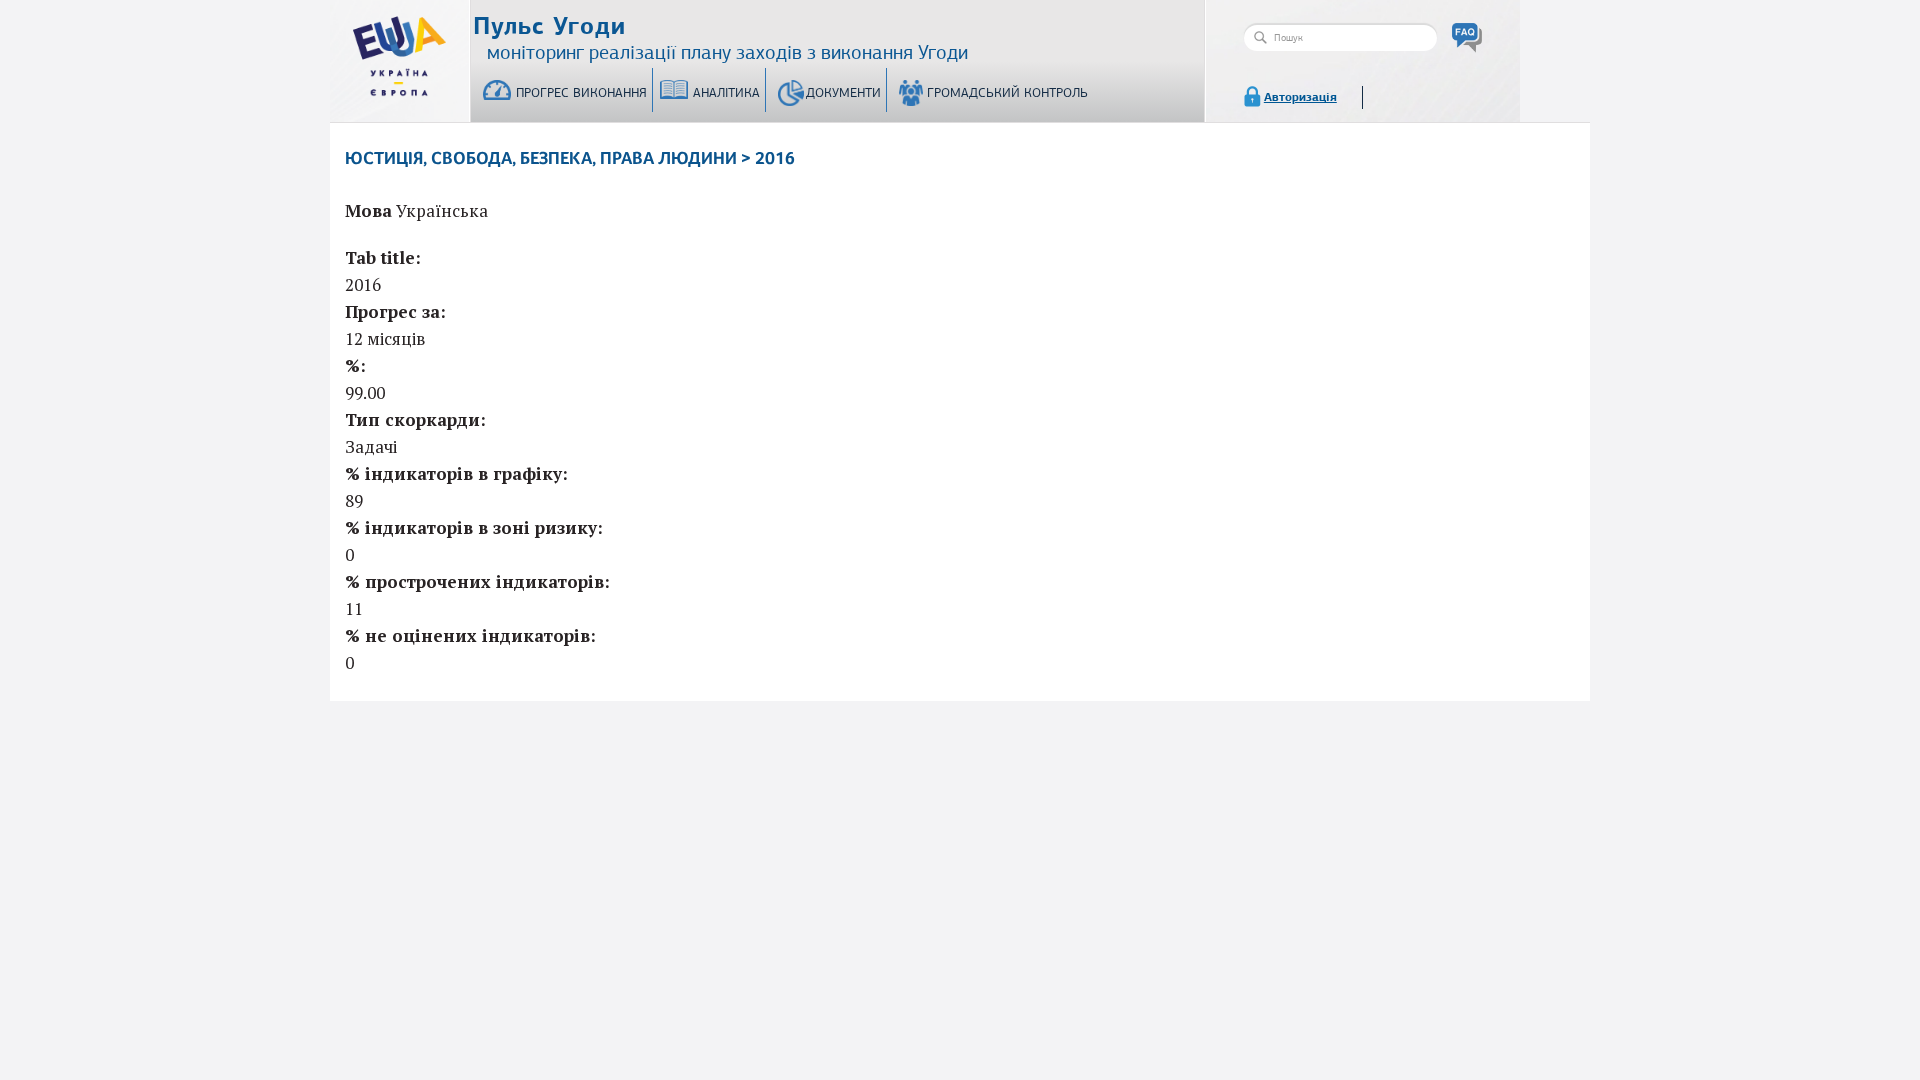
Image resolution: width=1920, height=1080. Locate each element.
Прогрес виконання (581, 93)
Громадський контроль (1007, 93)
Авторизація (1300, 97)
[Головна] (400, 52)
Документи (843, 93)
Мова (368, 210)
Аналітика (726, 93)
